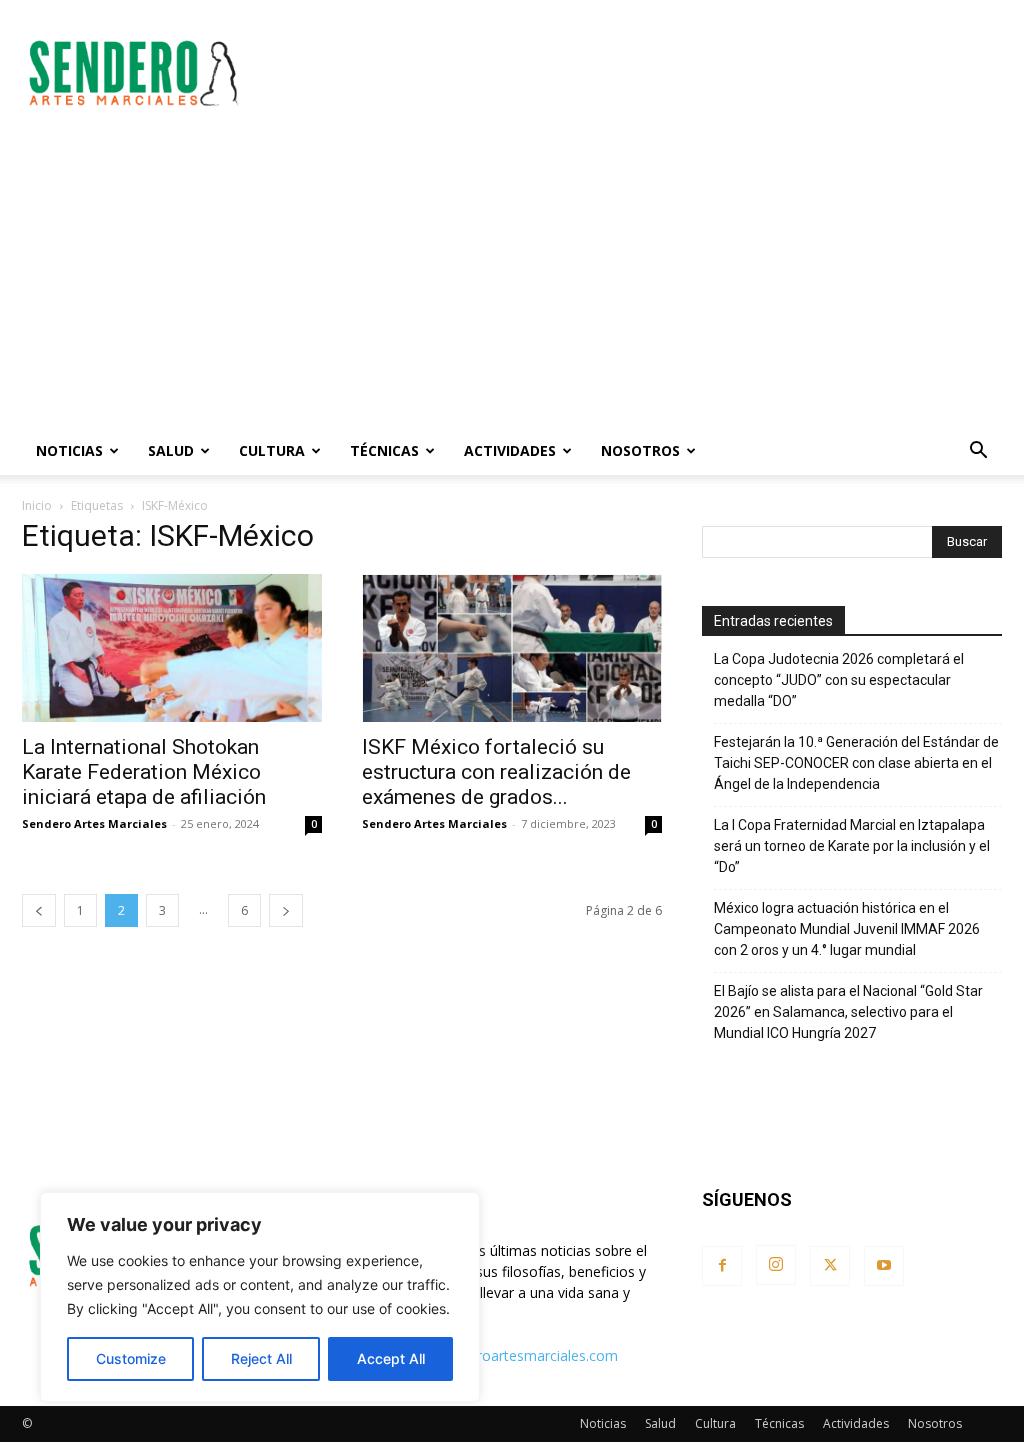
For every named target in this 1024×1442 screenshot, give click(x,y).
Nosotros (640, 450)
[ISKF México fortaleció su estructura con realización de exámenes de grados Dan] (512, 648)
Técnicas (384, 450)
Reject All (261, 1358)
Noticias (69, 450)
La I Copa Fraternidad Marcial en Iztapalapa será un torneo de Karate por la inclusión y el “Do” (852, 846)
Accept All (391, 1358)
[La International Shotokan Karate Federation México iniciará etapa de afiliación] (172, 648)
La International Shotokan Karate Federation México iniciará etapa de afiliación (144, 772)
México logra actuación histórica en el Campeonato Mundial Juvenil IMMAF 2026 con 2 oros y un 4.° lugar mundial (847, 929)
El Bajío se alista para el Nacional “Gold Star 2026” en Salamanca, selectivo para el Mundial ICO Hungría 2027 (848, 1012)
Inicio (37, 505)
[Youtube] (884, 1266)
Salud (171, 450)
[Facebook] (722, 1266)
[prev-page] (39, 910)
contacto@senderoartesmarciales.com (492, 1355)
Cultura (272, 450)
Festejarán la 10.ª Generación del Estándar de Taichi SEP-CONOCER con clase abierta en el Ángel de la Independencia (856, 763)
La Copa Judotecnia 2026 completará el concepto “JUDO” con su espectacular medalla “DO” (839, 680)
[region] (260, 1297)
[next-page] (286, 910)
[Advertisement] (638, 73)
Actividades (510, 450)
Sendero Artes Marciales (94, 823)
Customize (131, 1358)
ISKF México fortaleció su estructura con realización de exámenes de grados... (496, 772)
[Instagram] (776, 1265)
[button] (978, 452)
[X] (830, 1266)
